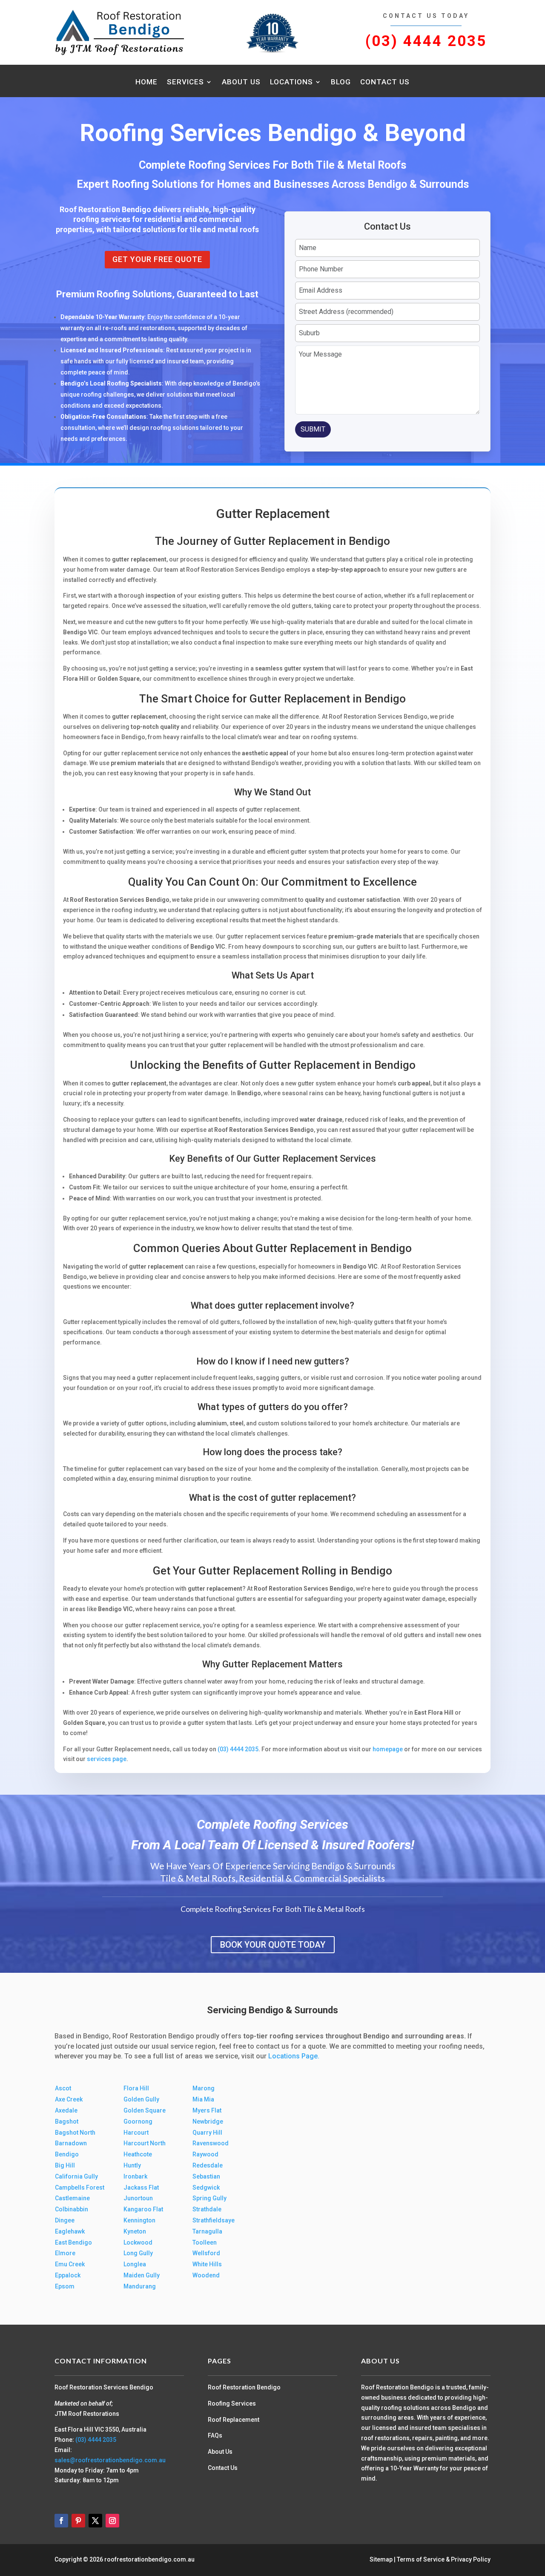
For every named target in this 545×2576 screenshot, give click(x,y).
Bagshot (67, 2121)
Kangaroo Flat (143, 2209)
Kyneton (135, 2231)
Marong (204, 2088)
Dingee (65, 2220)
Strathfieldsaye (214, 2220)
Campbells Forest (80, 2187)
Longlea (135, 2264)
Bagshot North (75, 2133)
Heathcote (138, 2154)
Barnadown (71, 2143)
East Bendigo (73, 2242)
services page (107, 1759)
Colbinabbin (72, 2209)
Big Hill (65, 2165)
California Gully (76, 2176)
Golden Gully (141, 2099)
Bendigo (67, 2154)
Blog (341, 82)
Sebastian (206, 2176)
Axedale (66, 2110)
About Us (241, 82)
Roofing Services (232, 2403)
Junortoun (138, 2198)
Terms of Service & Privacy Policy (444, 2559)
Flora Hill (136, 2088)
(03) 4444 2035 (426, 41)
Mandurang (140, 2286)
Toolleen (205, 2242)
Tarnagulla (207, 2231)
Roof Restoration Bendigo (244, 2387)
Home (146, 82)
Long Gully (138, 2253)
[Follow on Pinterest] (78, 2521)
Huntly (132, 2165)
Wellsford (206, 2253)
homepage (388, 1749)
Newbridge (208, 2121)
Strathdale (207, 2209)
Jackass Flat (141, 2187)
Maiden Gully (142, 2275)
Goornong (138, 2121)
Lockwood (138, 2242)
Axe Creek (69, 2099)
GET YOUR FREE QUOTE (157, 259)
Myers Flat (207, 2110)
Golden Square (145, 2110)
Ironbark (135, 2176)
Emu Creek (70, 2264)
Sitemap (381, 2559)
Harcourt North (145, 2143)
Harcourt (136, 2133)
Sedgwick (206, 2187)
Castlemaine (72, 2198)
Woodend (206, 2275)
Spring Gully (209, 2198)
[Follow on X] (95, 2521)
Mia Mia (203, 2099)
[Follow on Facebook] (61, 2521)
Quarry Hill (207, 2133)
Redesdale (208, 2165)
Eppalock (68, 2275)
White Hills (207, 2264)
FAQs (215, 2435)
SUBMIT (313, 429)
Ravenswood (211, 2143)
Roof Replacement (234, 2420)
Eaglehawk (70, 2231)
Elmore (65, 2253)
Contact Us (385, 82)
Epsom (65, 2286)
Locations (291, 82)
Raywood (205, 2154)
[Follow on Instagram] (112, 2521)
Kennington (139, 2220)
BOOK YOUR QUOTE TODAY (273, 1945)
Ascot (63, 2088)
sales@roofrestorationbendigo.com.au (110, 2460)
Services (185, 82)
